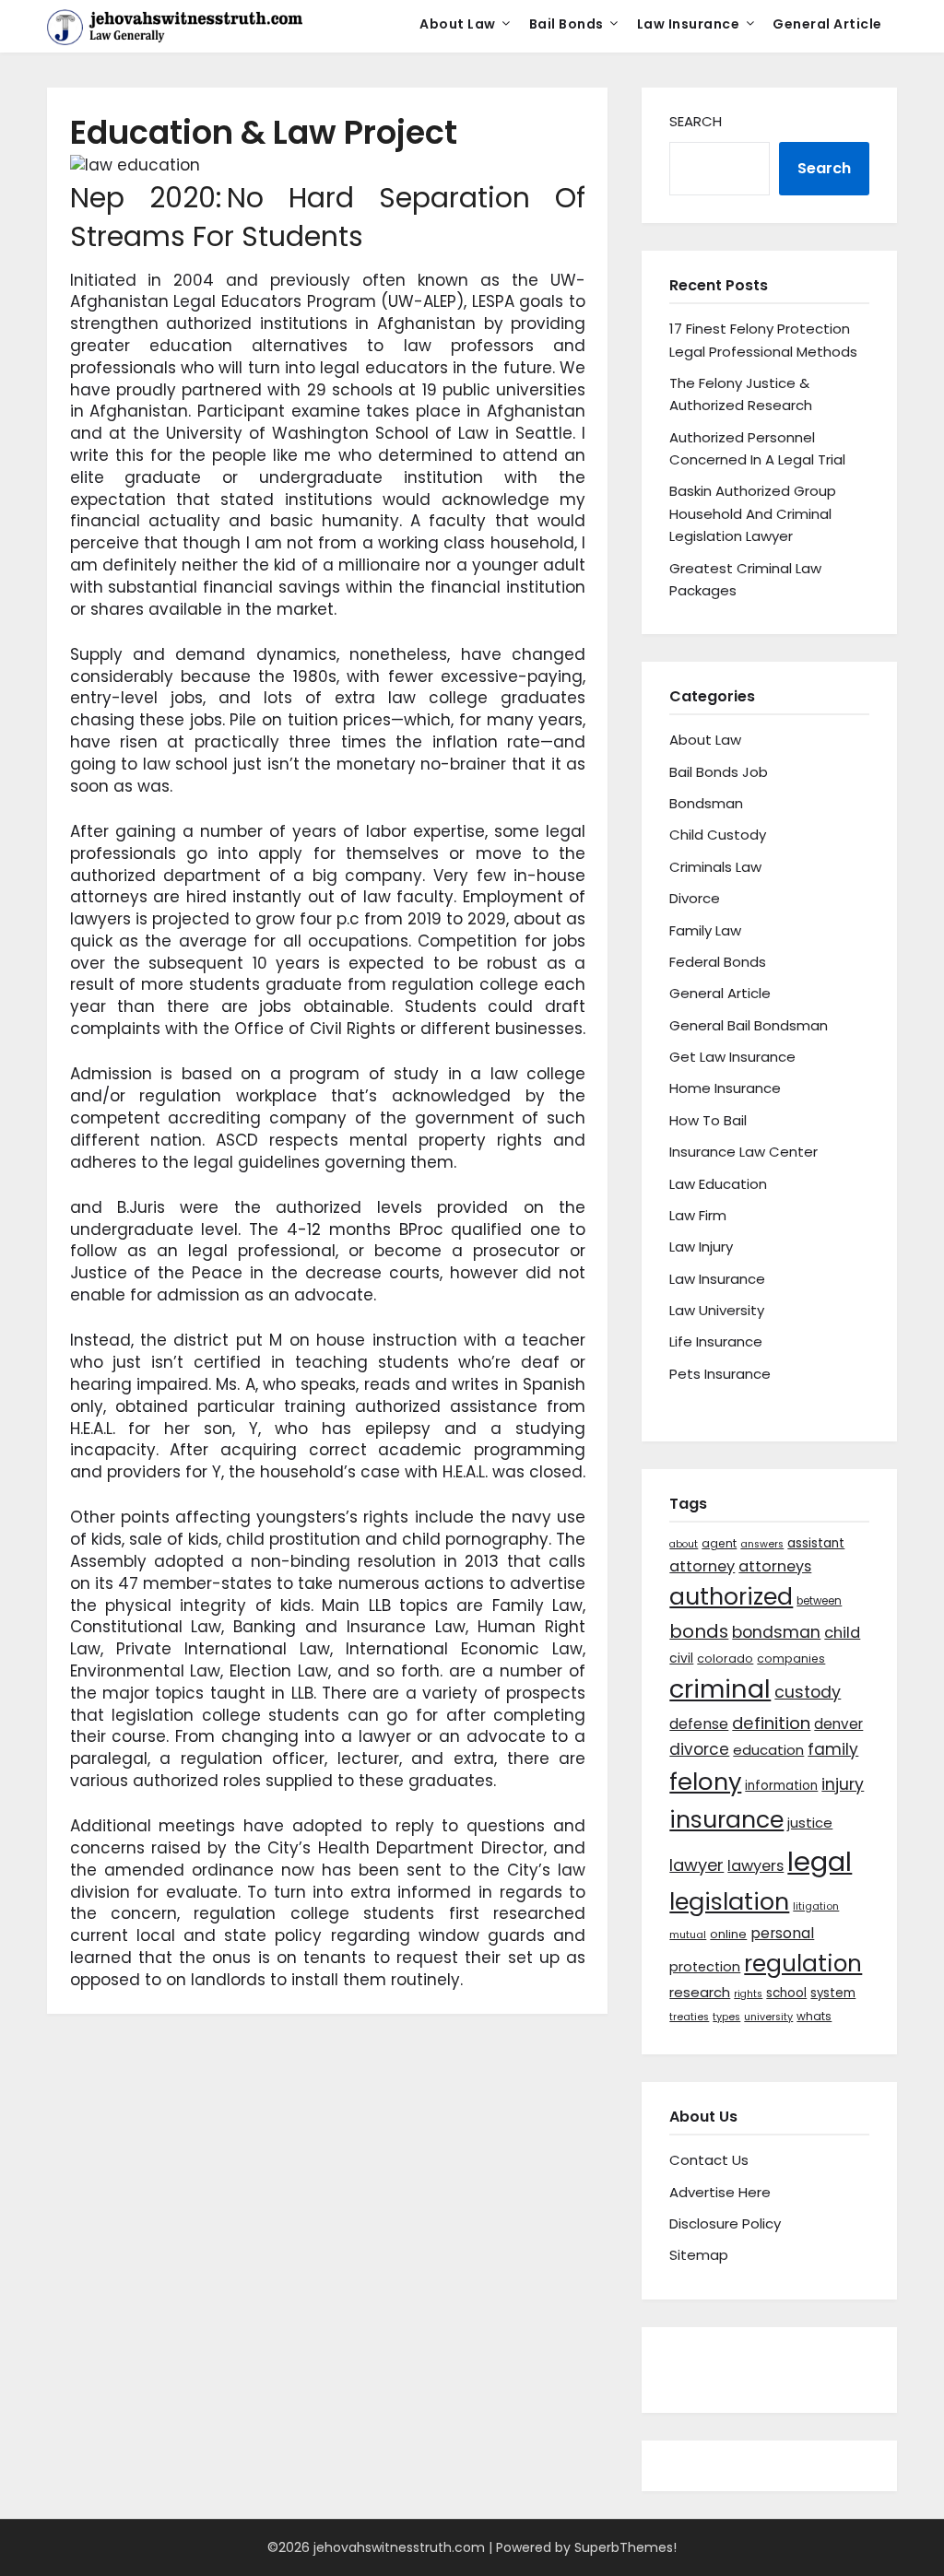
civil (681, 1658)
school (786, 1993)
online (728, 1934)
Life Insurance (716, 1341)
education (768, 1750)
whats (814, 2016)
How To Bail (708, 1120)
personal (782, 1933)
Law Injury (701, 1247)
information (781, 1786)
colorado (725, 1659)
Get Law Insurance (732, 1057)
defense (699, 1724)
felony (705, 1782)
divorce (699, 1749)
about (684, 1544)
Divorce (695, 898)
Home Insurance (725, 1088)
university (768, 2017)
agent (719, 1543)
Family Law (705, 930)
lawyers (755, 1866)
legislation (729, 1901)
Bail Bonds (566, 24)
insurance (726, 1820)
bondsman (776, 1632)
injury (843, 1784)
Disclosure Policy (725, 2223)
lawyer (696, 1865)
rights (748, 1994)
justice (810, 1823)
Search (696, 121)
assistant (816, 1543)
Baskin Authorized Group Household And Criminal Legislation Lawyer (753, 513)
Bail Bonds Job (719, 772)
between (819, 1601)
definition (771, 1723)
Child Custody (718, 835)
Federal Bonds (718, 962)
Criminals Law (715, 867)
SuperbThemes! (625, 2547)
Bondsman (706, 803)
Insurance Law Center (743, 1152)
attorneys (775, 1566)
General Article (827, 24)
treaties (689, 2017)
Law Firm (698, 1215)
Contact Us (709, 2160)
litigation (816, 1906)
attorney (702, 1566)
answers (762, 1544)
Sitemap (699, 2255)
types (726, 2017)
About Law (458, 24)
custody (808, 1692)
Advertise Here (720, 2192)
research (700, 1992)
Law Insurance (689, 24)
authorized (731, 1597)
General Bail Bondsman (749, 1025)
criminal (720, 1689)
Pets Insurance (720, 1374)
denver (838, 1724)
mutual (688, 1935)
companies (791, 1659)
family (833, 1749)
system (833, 1993)
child (842, 1633)
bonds (699, 1631)
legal (820, 1861)
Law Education (718, 1184)
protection (705, 1967)
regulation (803, 1964)
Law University (717, 1310)
